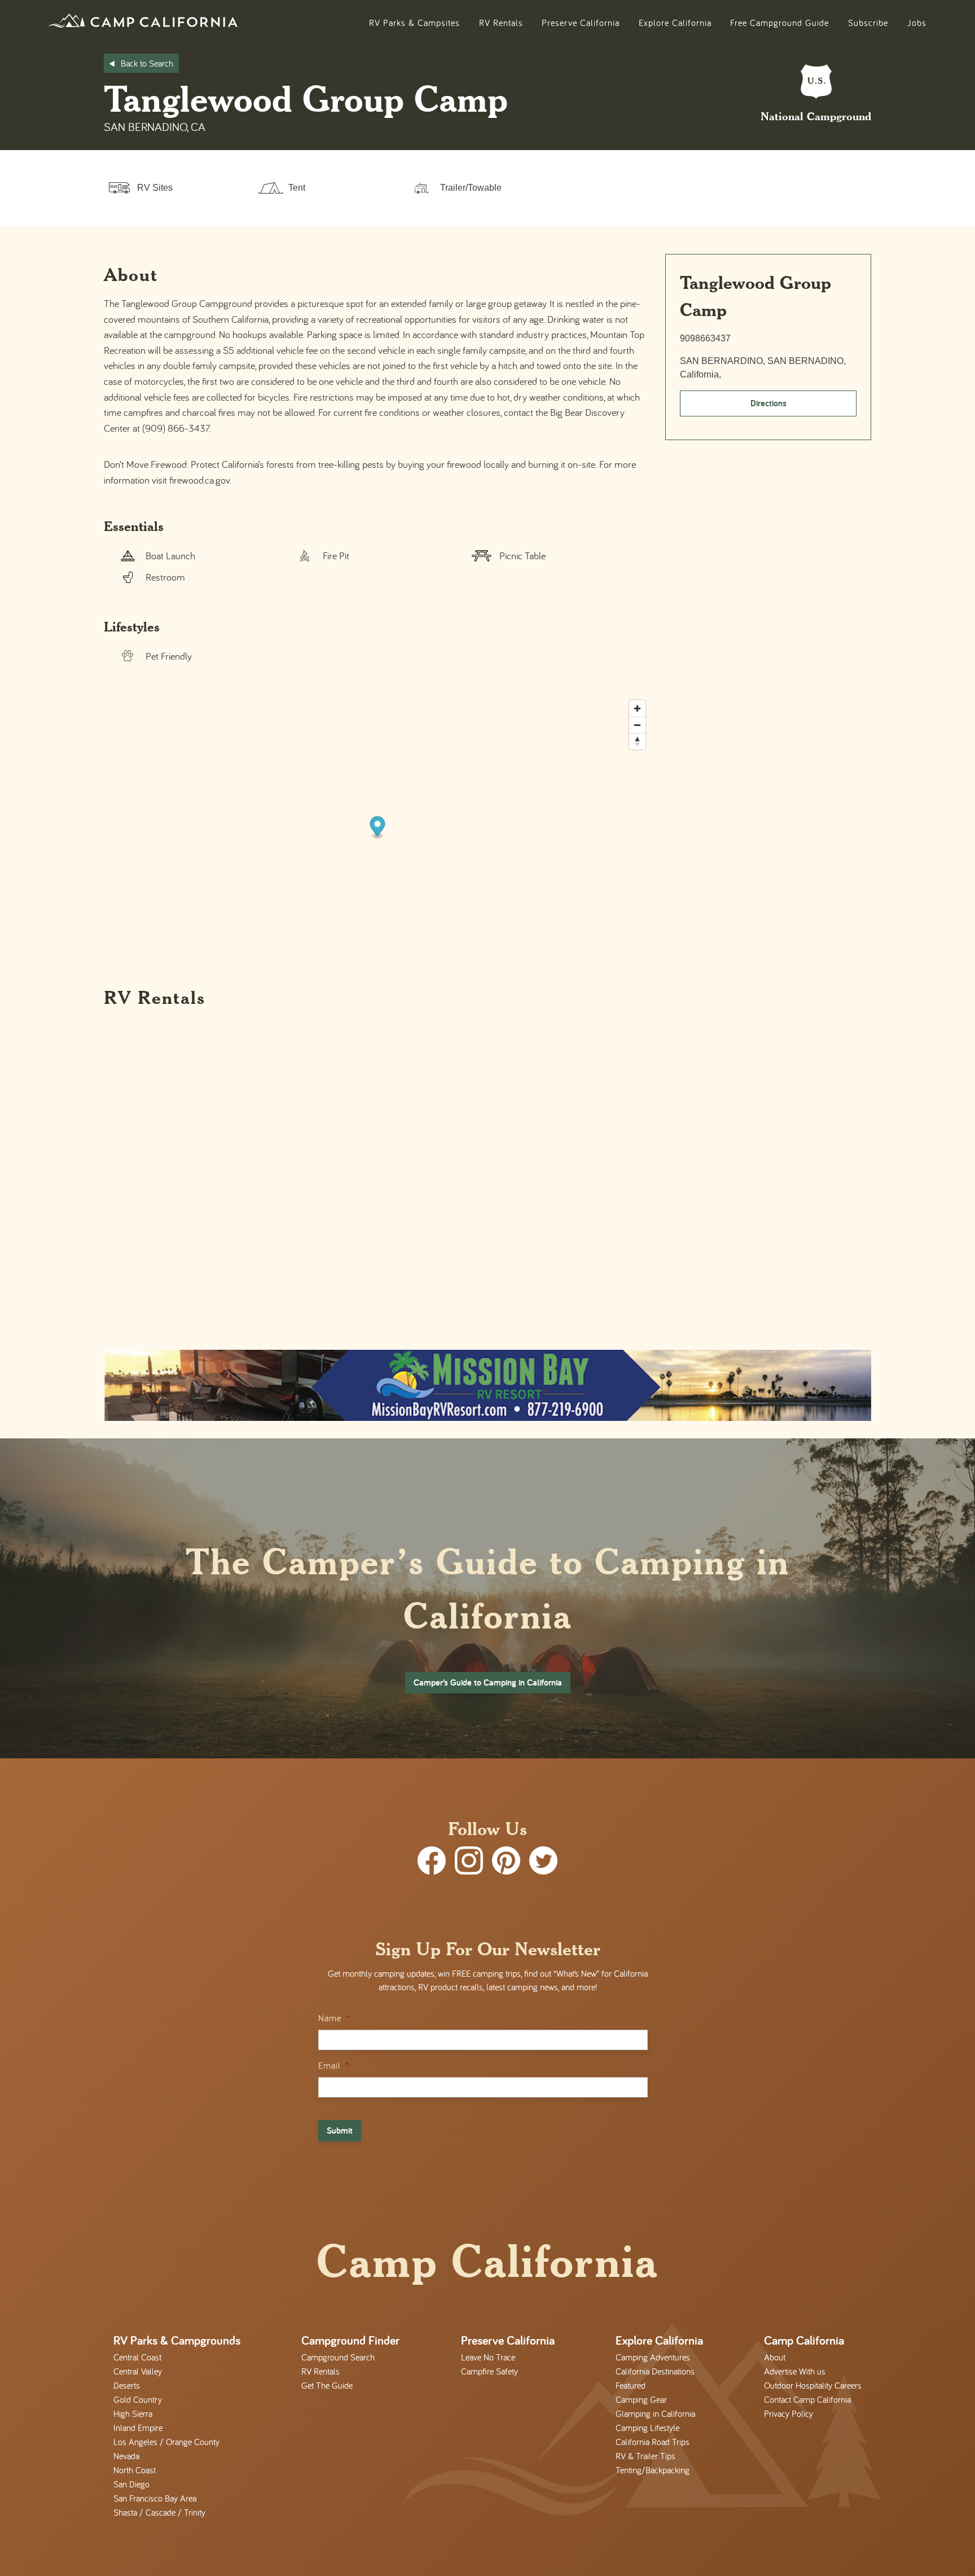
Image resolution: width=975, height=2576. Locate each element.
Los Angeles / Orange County (166, 2442)
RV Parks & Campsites (414, 23)
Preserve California (581, 23)
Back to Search (147, 63)
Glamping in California (655, 2413)
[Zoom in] (637, 708)
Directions (768, 403)
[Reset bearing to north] (637, 741)
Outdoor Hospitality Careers (813, 2385)
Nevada (126, 2456)
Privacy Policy (789, 2413)
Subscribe (868, 23)
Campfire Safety (489, 2371)
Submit (340, 2130)
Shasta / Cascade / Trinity (159, 2512)
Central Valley (138, 2371)
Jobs (917, 23)
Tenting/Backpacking (653, 2470)
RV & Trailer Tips (645, 2456)
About (775, 2357)
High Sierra (133, 2413)
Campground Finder (350, 2340)
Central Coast (137, 2357)
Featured (631, 2385)
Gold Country (138, 2399)
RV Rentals (501, 23)
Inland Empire (138, 2428)
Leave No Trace (488, 2357)
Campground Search (338, 2357)
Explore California (675, 23)
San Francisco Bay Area (155, 2498)
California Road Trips (653, 2442)
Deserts (127, 2385)
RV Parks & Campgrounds (177, 2340)
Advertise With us (795, 2371)
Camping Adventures (653, 2357)
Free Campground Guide (779, 23)
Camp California (804, 2340)
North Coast (135, 2470)
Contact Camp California (807, 2399)
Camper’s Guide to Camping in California (488, 1682)
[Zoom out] (637, 725)
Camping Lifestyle (647, 2428)
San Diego (131, 2484)
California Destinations (655, 2371)
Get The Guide (327, 2385)
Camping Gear (641, 2399)
